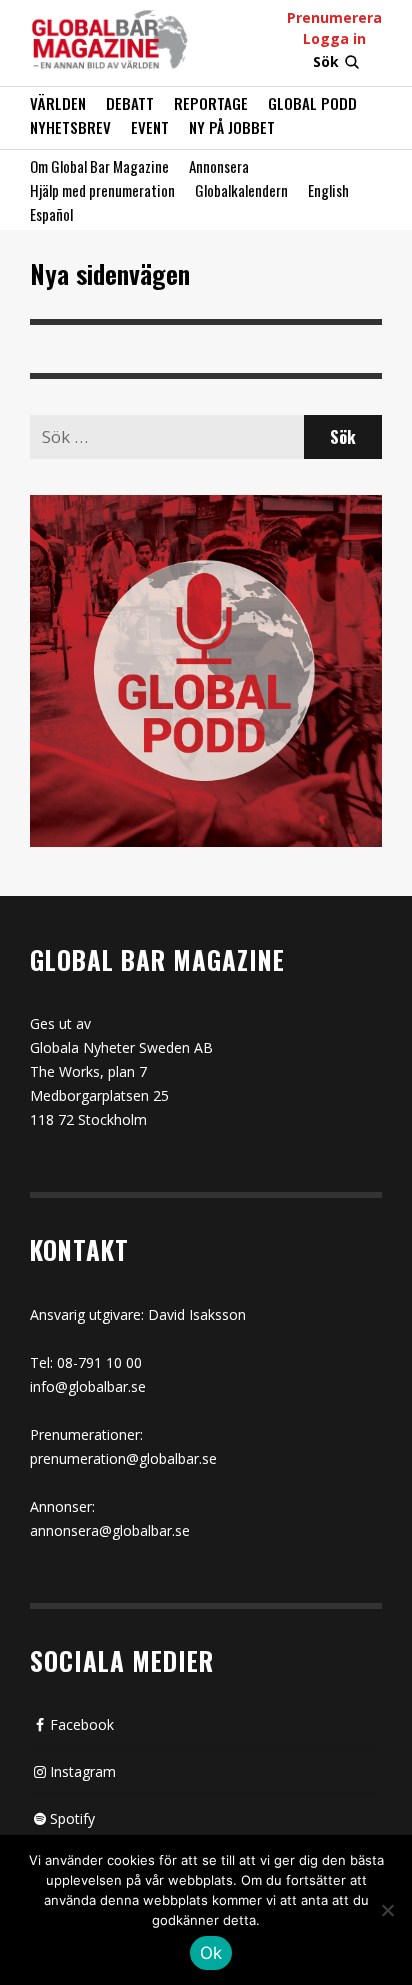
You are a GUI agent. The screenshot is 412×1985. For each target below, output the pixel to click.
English (328, 190)
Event (150, 127)
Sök (326, 61)
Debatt (130, 103)
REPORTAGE (211, 103)
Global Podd (312, 103)
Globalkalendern (241, 190)
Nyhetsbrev (70, 127)
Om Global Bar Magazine (99, 166)
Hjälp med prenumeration (102, 190)
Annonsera (219, 166)
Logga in (334, 38)
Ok (211, 1953)
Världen (58, 103)
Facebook (82, 1724)
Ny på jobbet (232, 127)
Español (51, 214)
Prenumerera (334, 17)
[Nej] (387, 1912)
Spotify (72, 1818)
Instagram (83, 1771)
